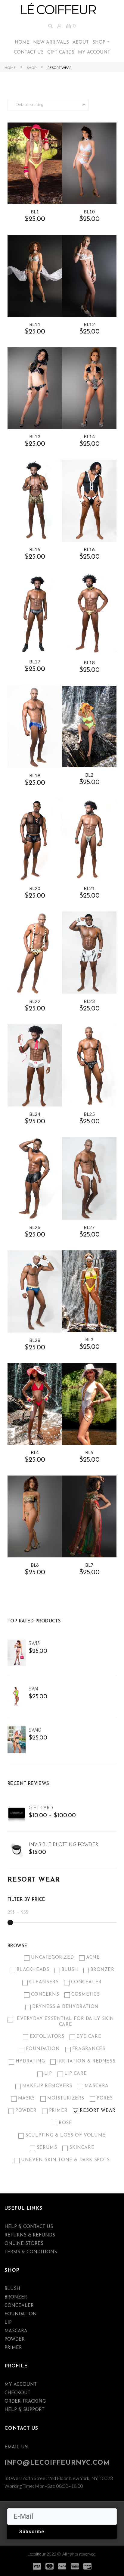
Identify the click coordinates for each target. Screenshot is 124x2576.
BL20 (35, 888)
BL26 (35, 1227)
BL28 (35, 1340)
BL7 (89, 1565)
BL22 (35, 1001)
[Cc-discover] (87, 2566)
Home (10, 68)
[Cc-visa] (37, 2566)
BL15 (35, 549)
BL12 (89, 324)
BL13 (35, 436)
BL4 (35, 1452)
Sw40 (35, 1730)
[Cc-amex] (75, 2566)
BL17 (35, 662)
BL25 (89, 1114)
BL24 (35, 1114)
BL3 (89, 1339)
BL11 (35, 324)
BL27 (89, 1227)
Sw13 (34, 1644)
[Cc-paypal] (62, 2566)
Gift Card (41, 1808)
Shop (32, 68)
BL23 (89, 1001)
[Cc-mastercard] (49, 2566)
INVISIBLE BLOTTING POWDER (63, 1845)
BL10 (89, 212)
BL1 (35, 212)
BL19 (35, 775)
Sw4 (33, 1689)
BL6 (35, 1565)
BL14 (89, 436)
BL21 (89, 888)
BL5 (89, 1452)
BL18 (89, 663)
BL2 (89, 775)
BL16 (89, 549)
